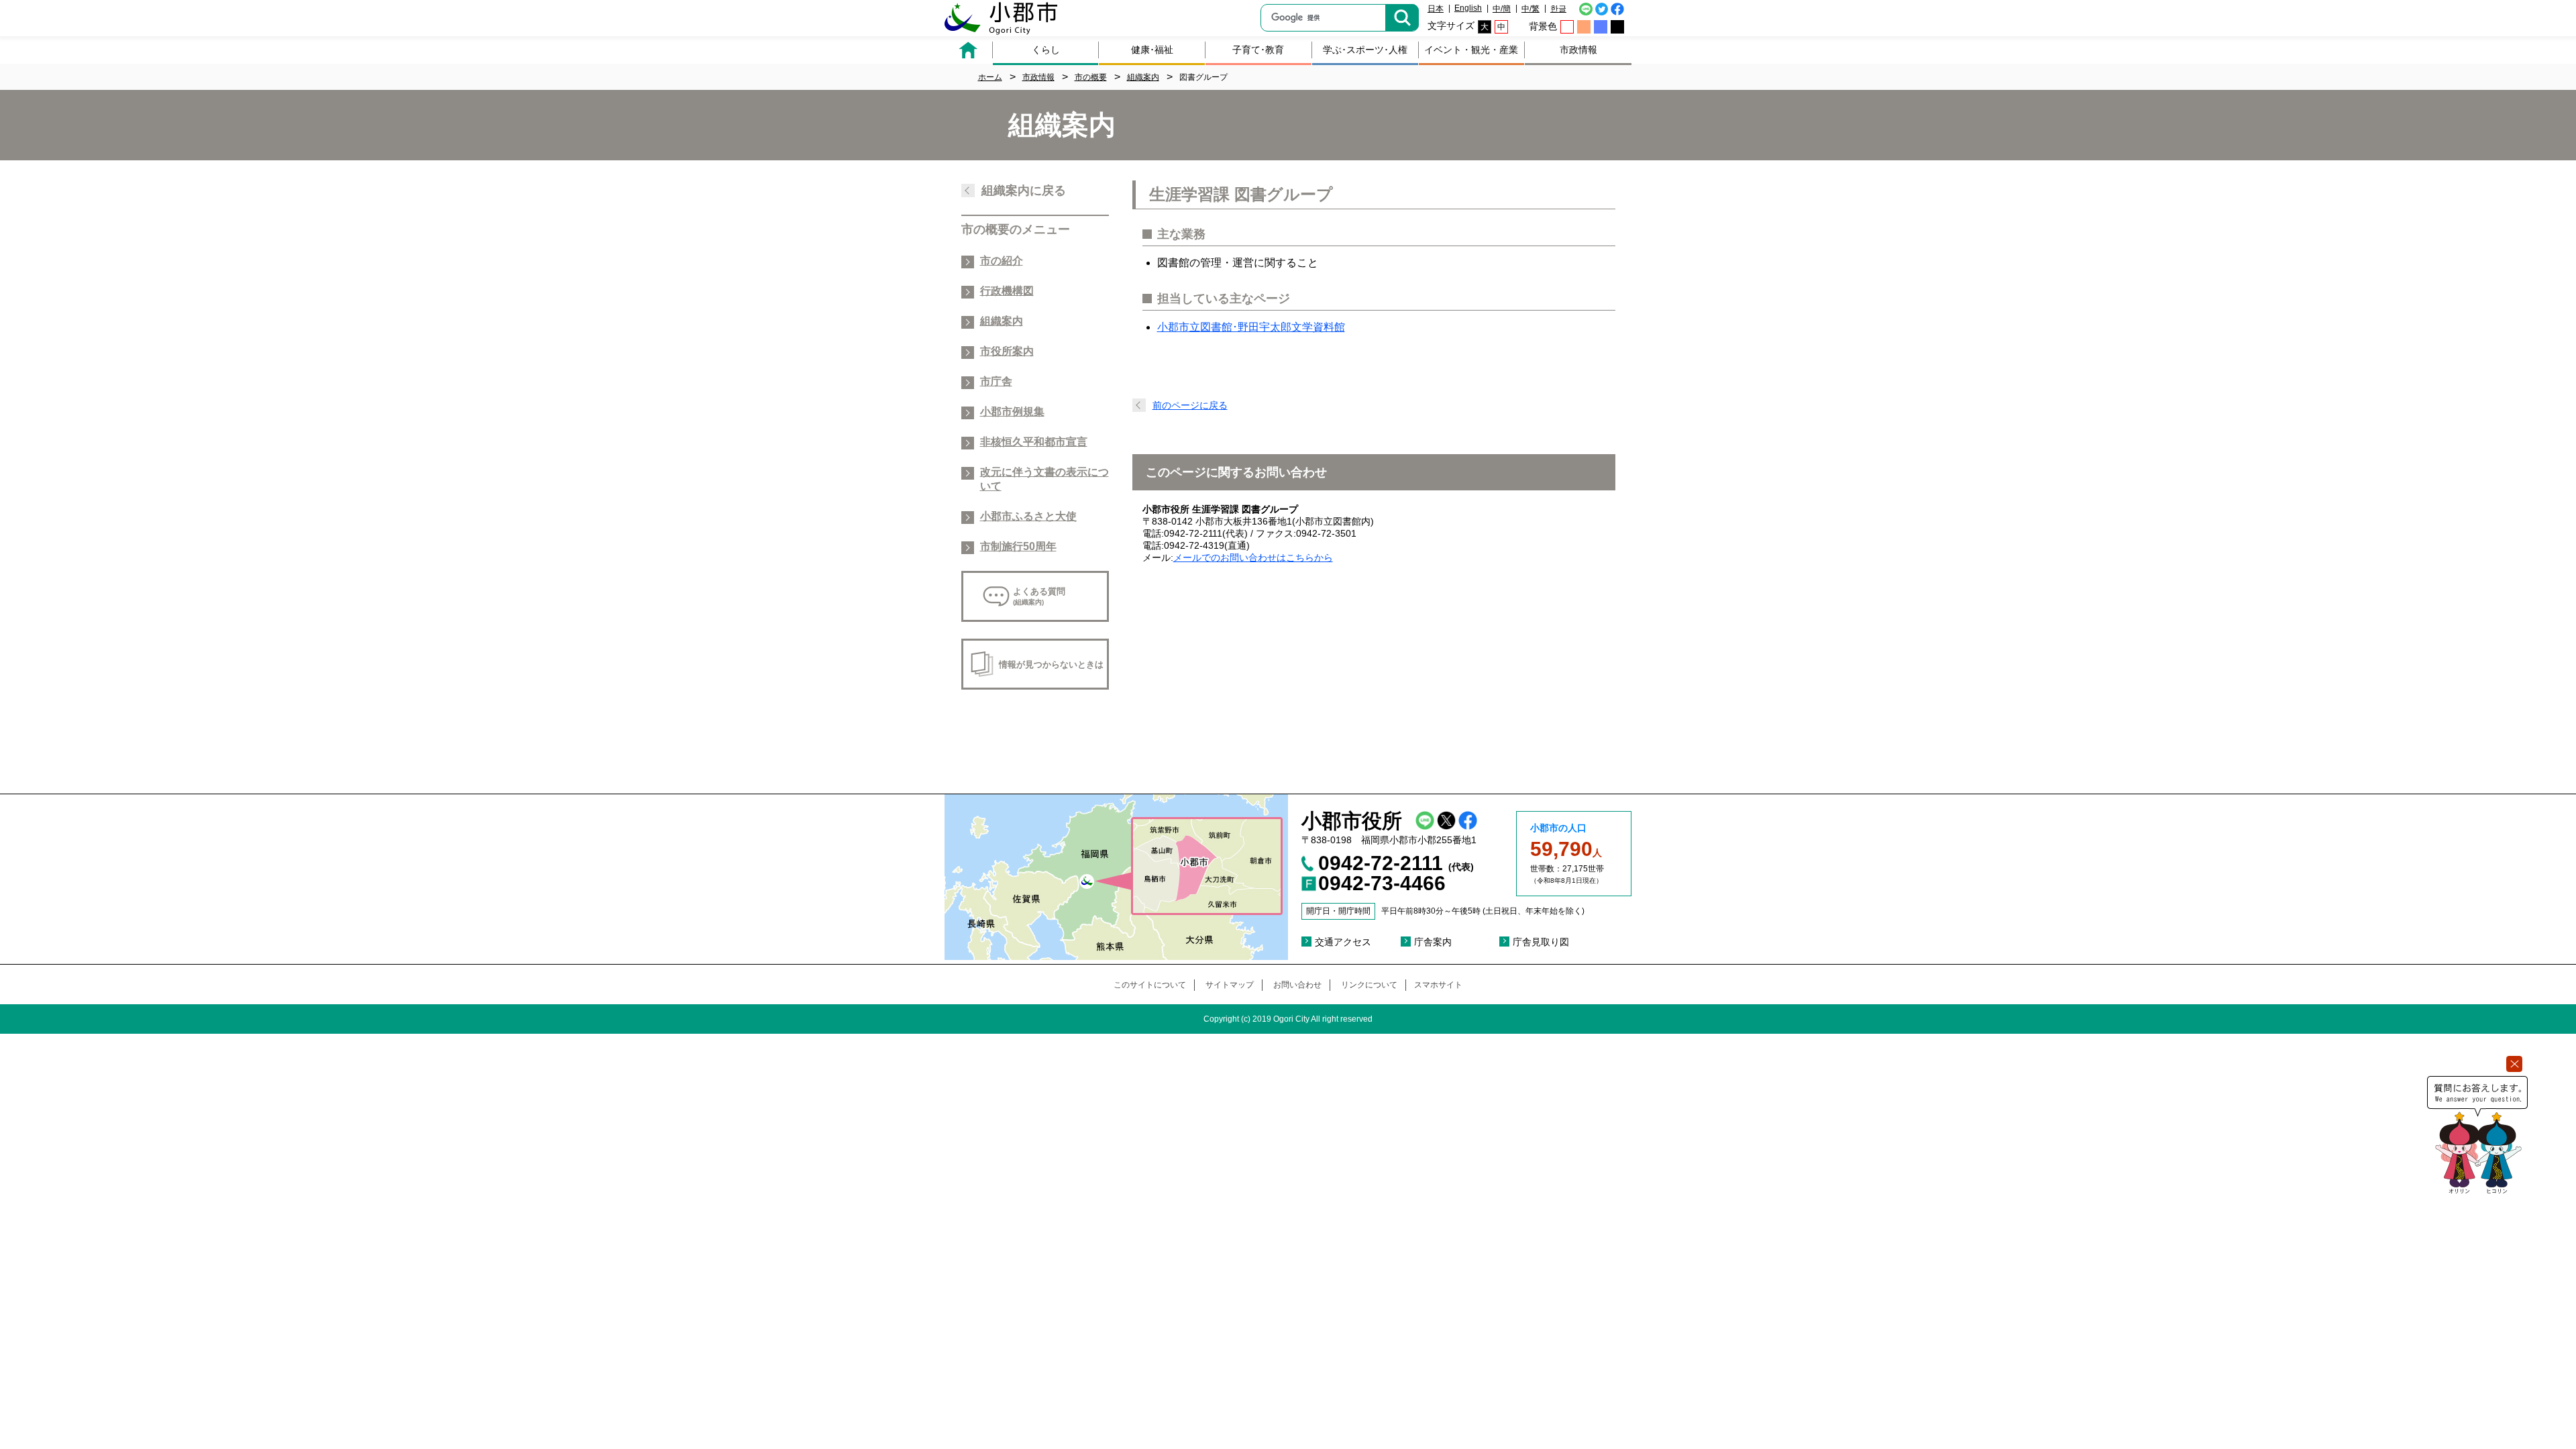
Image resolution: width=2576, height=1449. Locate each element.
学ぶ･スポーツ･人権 (1365, 50)
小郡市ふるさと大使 (1028, 516)
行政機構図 (1007, 291)
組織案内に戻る (1024, 191)
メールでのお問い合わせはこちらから (1253, 557)
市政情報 (1578, 50)
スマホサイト (1438, 985)
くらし (1046, 50)
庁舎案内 (1433, 942)
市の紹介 (1002, 261)
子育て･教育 (1258, 50)
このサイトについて (1150, 985)
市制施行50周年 (1018, 546)
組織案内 (1002, 321)
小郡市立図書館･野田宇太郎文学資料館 (1251, 327)
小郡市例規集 (1012, 412)
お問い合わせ (1297, 985)
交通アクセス (1343, 942)
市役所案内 (1007, 351)
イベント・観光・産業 (1471, 50)
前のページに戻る (1190, 405)
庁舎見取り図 (1541, 942)
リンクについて (1369, 985)
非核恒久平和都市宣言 (1034, 442)
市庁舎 (996, 381)
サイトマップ (1230, 985)
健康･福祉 (1152, 50)
